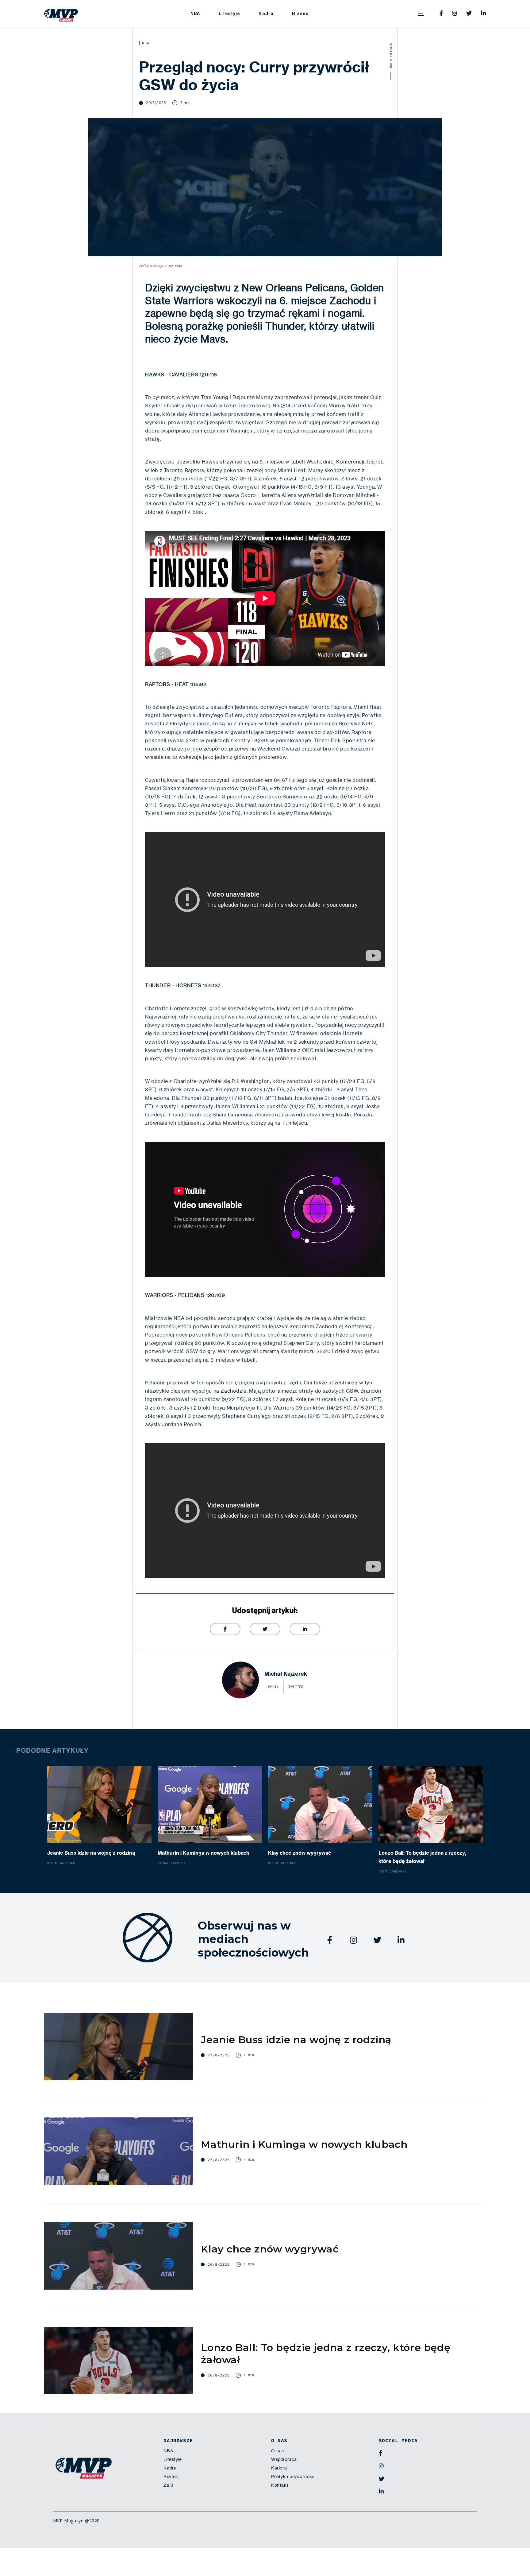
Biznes (300, 14)
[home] (61, 14)
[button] (421, 14)
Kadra (266, 14)
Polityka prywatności (293, 2477)
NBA (195, 14)
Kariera (279, 2468)
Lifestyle (230, 14)
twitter (296, 1687)
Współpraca (284, 2459)
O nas (278, 2451)
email (273, 1687)
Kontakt (280, 2485)
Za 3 (168, 2485)
